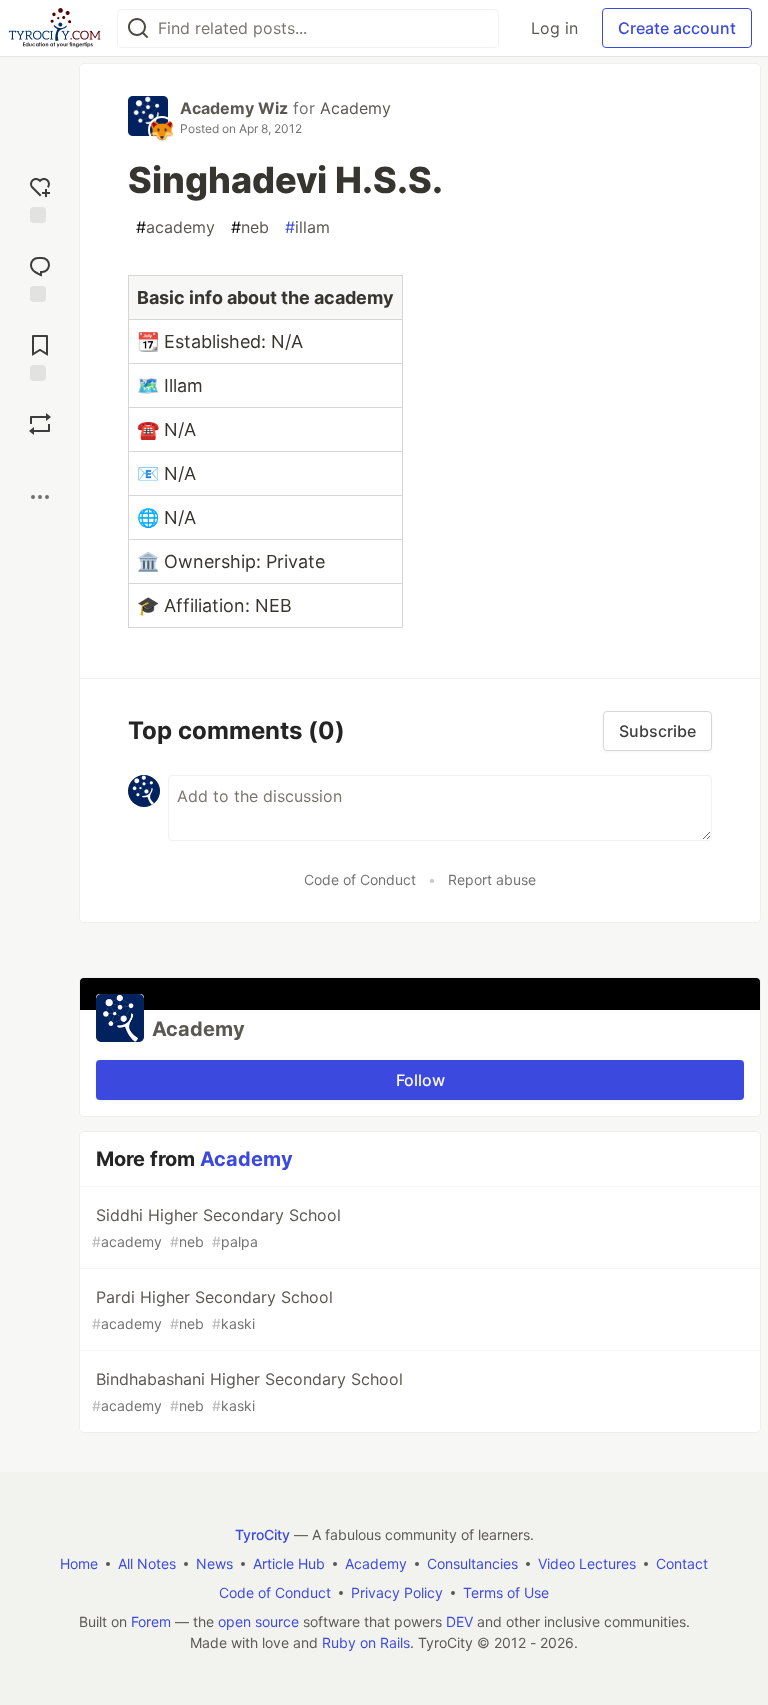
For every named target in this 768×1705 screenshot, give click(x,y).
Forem (151, 1621)
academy (175, 227)
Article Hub (289, 1563)
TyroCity (262, 1534)
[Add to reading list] (40, 355)
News (214, 1563)
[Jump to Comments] (40, 276)
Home (79, 1563)
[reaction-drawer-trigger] (40, 197)
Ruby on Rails (366, 1642)
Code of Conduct (360, 879)
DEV (459, 1621)
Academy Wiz (234, 108)
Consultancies (472, 1563)
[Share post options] (40, 497)
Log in (554, 28)
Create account (677, 28)
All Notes (147, 1563)
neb (250, 227)
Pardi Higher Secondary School (212, 1309)
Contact (682, 1563)
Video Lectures (587, 1563)
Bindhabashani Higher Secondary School (247, 1391)
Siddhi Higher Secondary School (216, 1227)
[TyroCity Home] (54, 28)
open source (258, 1621)
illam (307, 227)
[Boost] (40, 424)
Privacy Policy (397, 1592)
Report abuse (492, 879)
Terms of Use (506, 1592)
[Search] (138, 28)
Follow (420, 1080)
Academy (355, 108)
